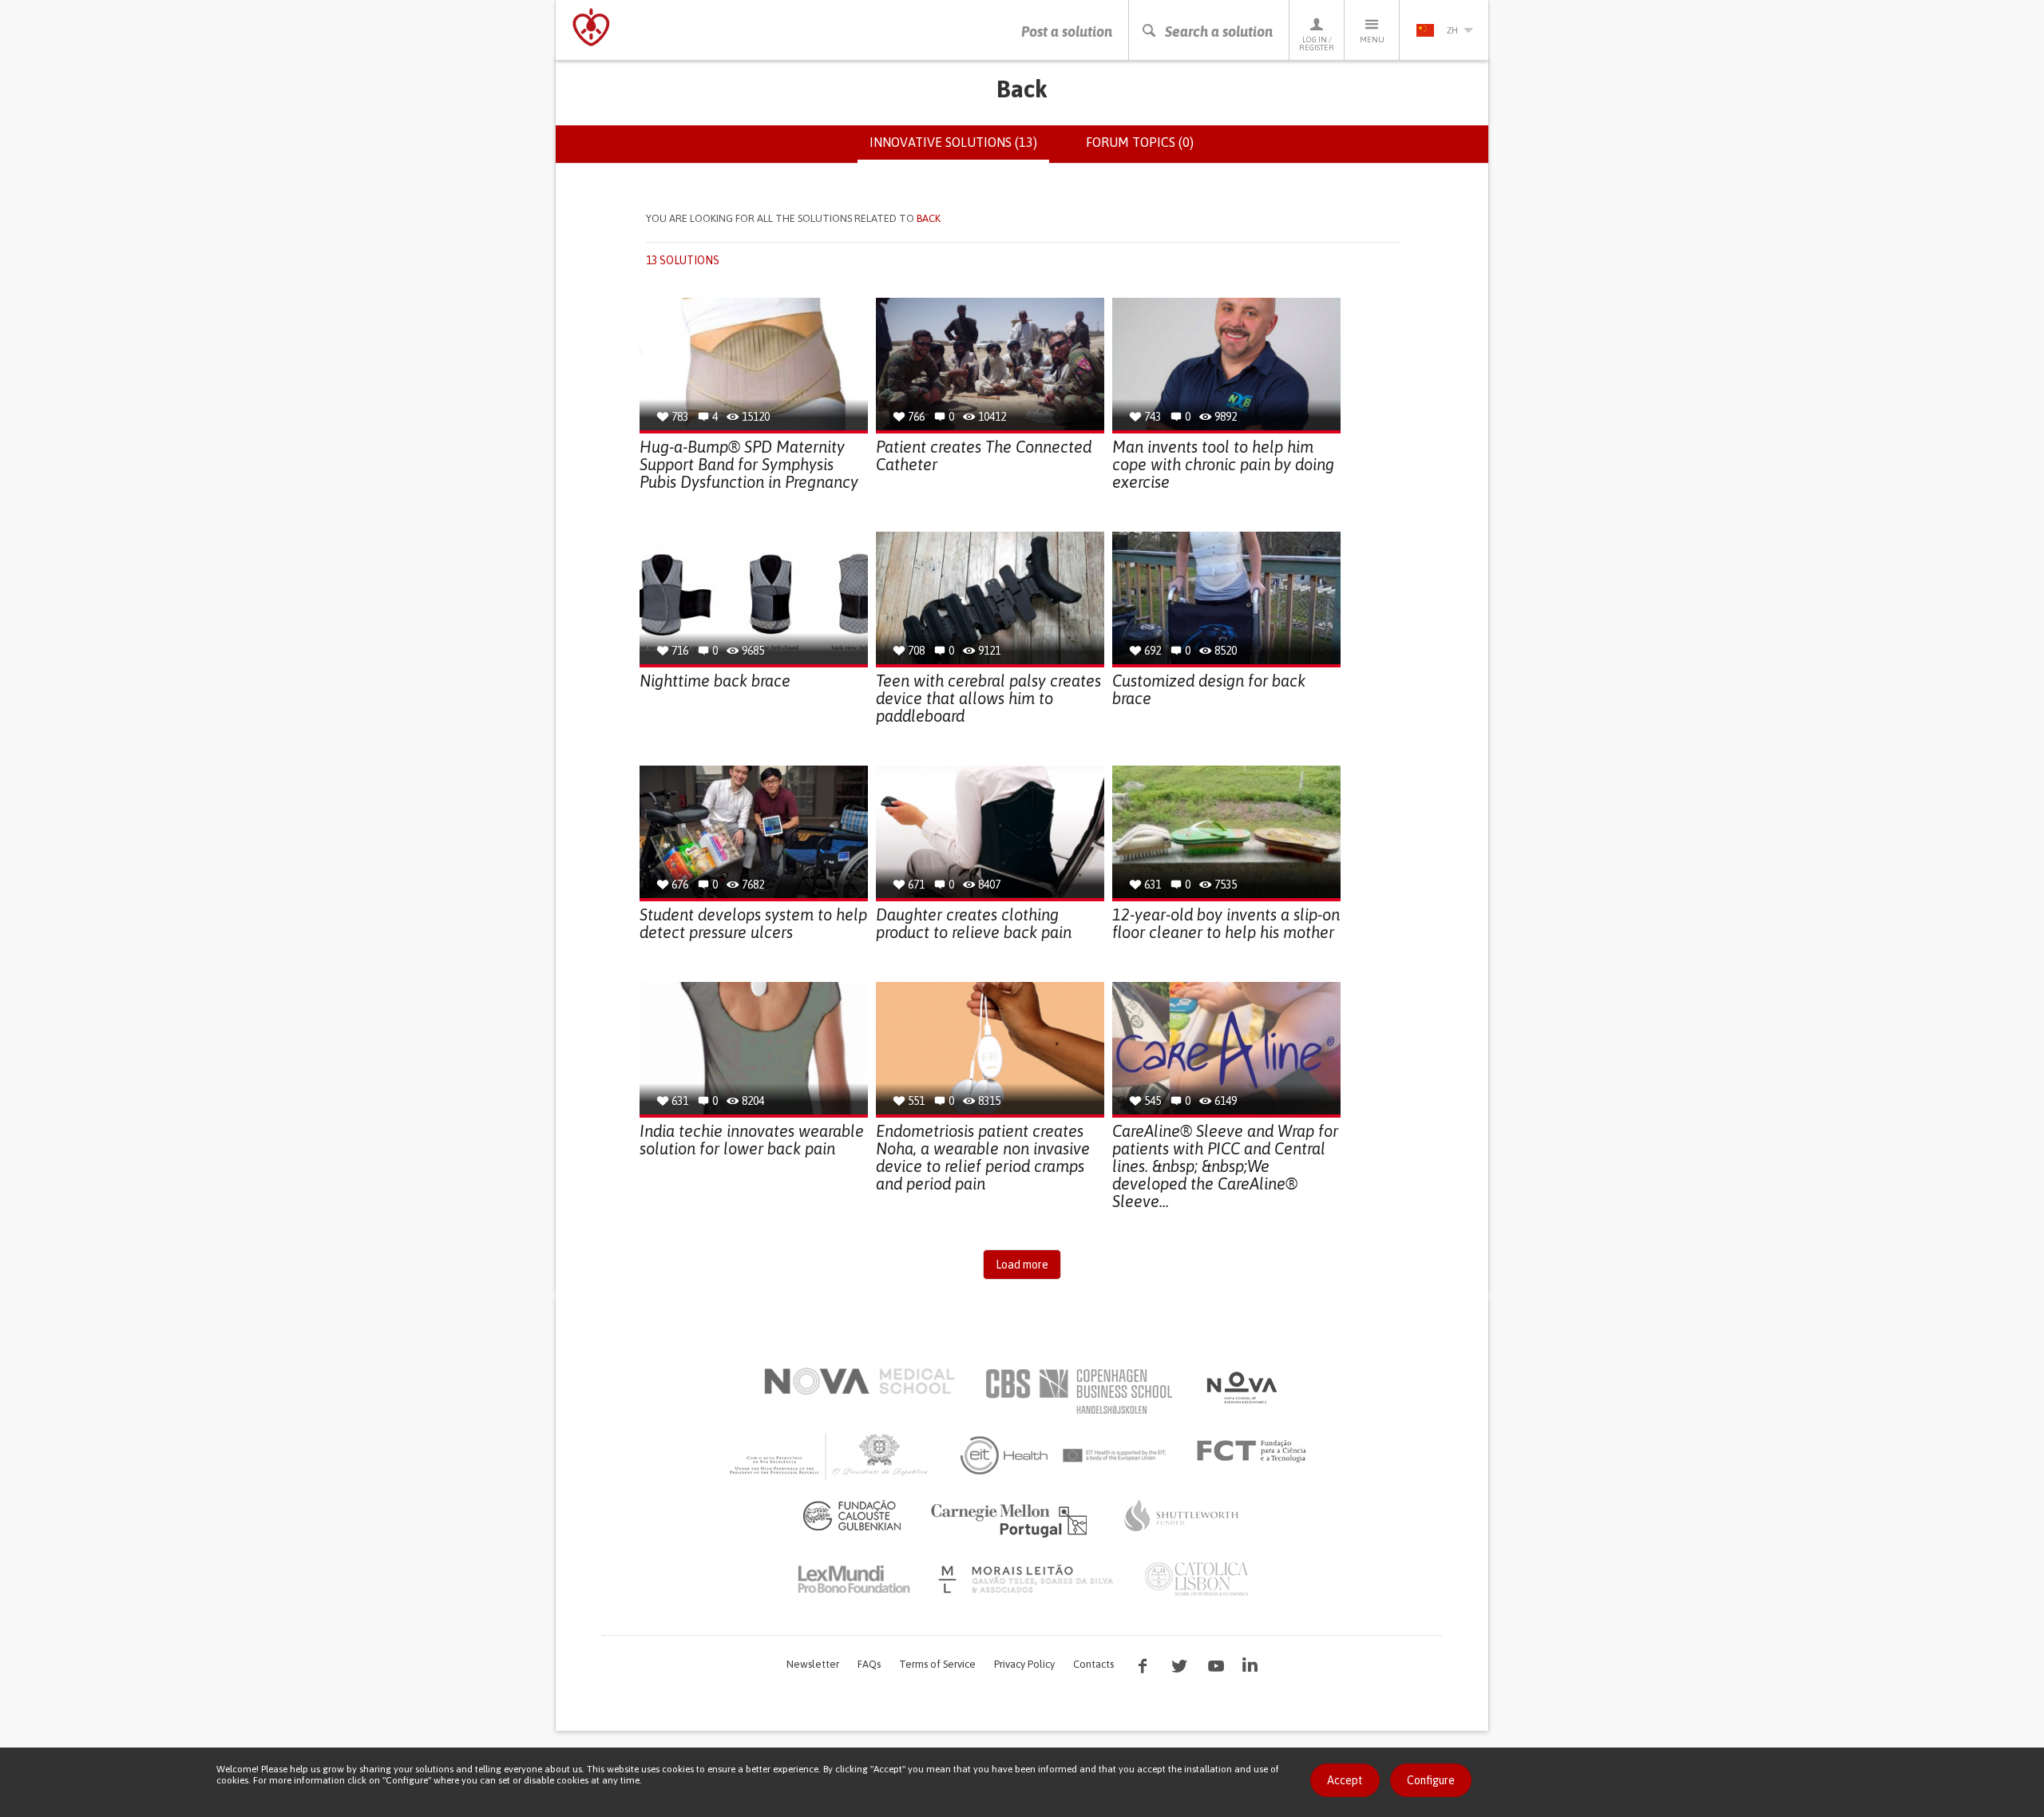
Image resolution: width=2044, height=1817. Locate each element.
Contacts (1093, 1664)
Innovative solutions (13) (959, 149)
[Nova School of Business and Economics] (1241, 1387)
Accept (1345, 1780)
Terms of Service (937, 1664)
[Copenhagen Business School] (1078, 1391)
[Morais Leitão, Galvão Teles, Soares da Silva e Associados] (1028, 1579)
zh (1452, 30)
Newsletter (813, 1664)
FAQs (869, 1664)
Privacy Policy (1024, 1664)
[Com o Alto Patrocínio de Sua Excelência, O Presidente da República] (830, 1455)
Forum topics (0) (1140, 142)
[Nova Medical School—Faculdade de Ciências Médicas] (860, 1381)
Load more (1022, 1265)
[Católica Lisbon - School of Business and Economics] (1197, 1579)
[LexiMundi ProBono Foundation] (854, 1579)
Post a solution (1067, 32)
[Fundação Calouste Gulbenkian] (852, 1515)
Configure (1431, 1780)
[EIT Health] (1064, 1455)
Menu (1372, 40)
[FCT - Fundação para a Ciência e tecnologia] (1256, 1451)
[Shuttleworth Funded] (1182, 1515)
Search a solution (1219, 32)
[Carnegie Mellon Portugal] (1012, 1519)
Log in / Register (1317, 44)
